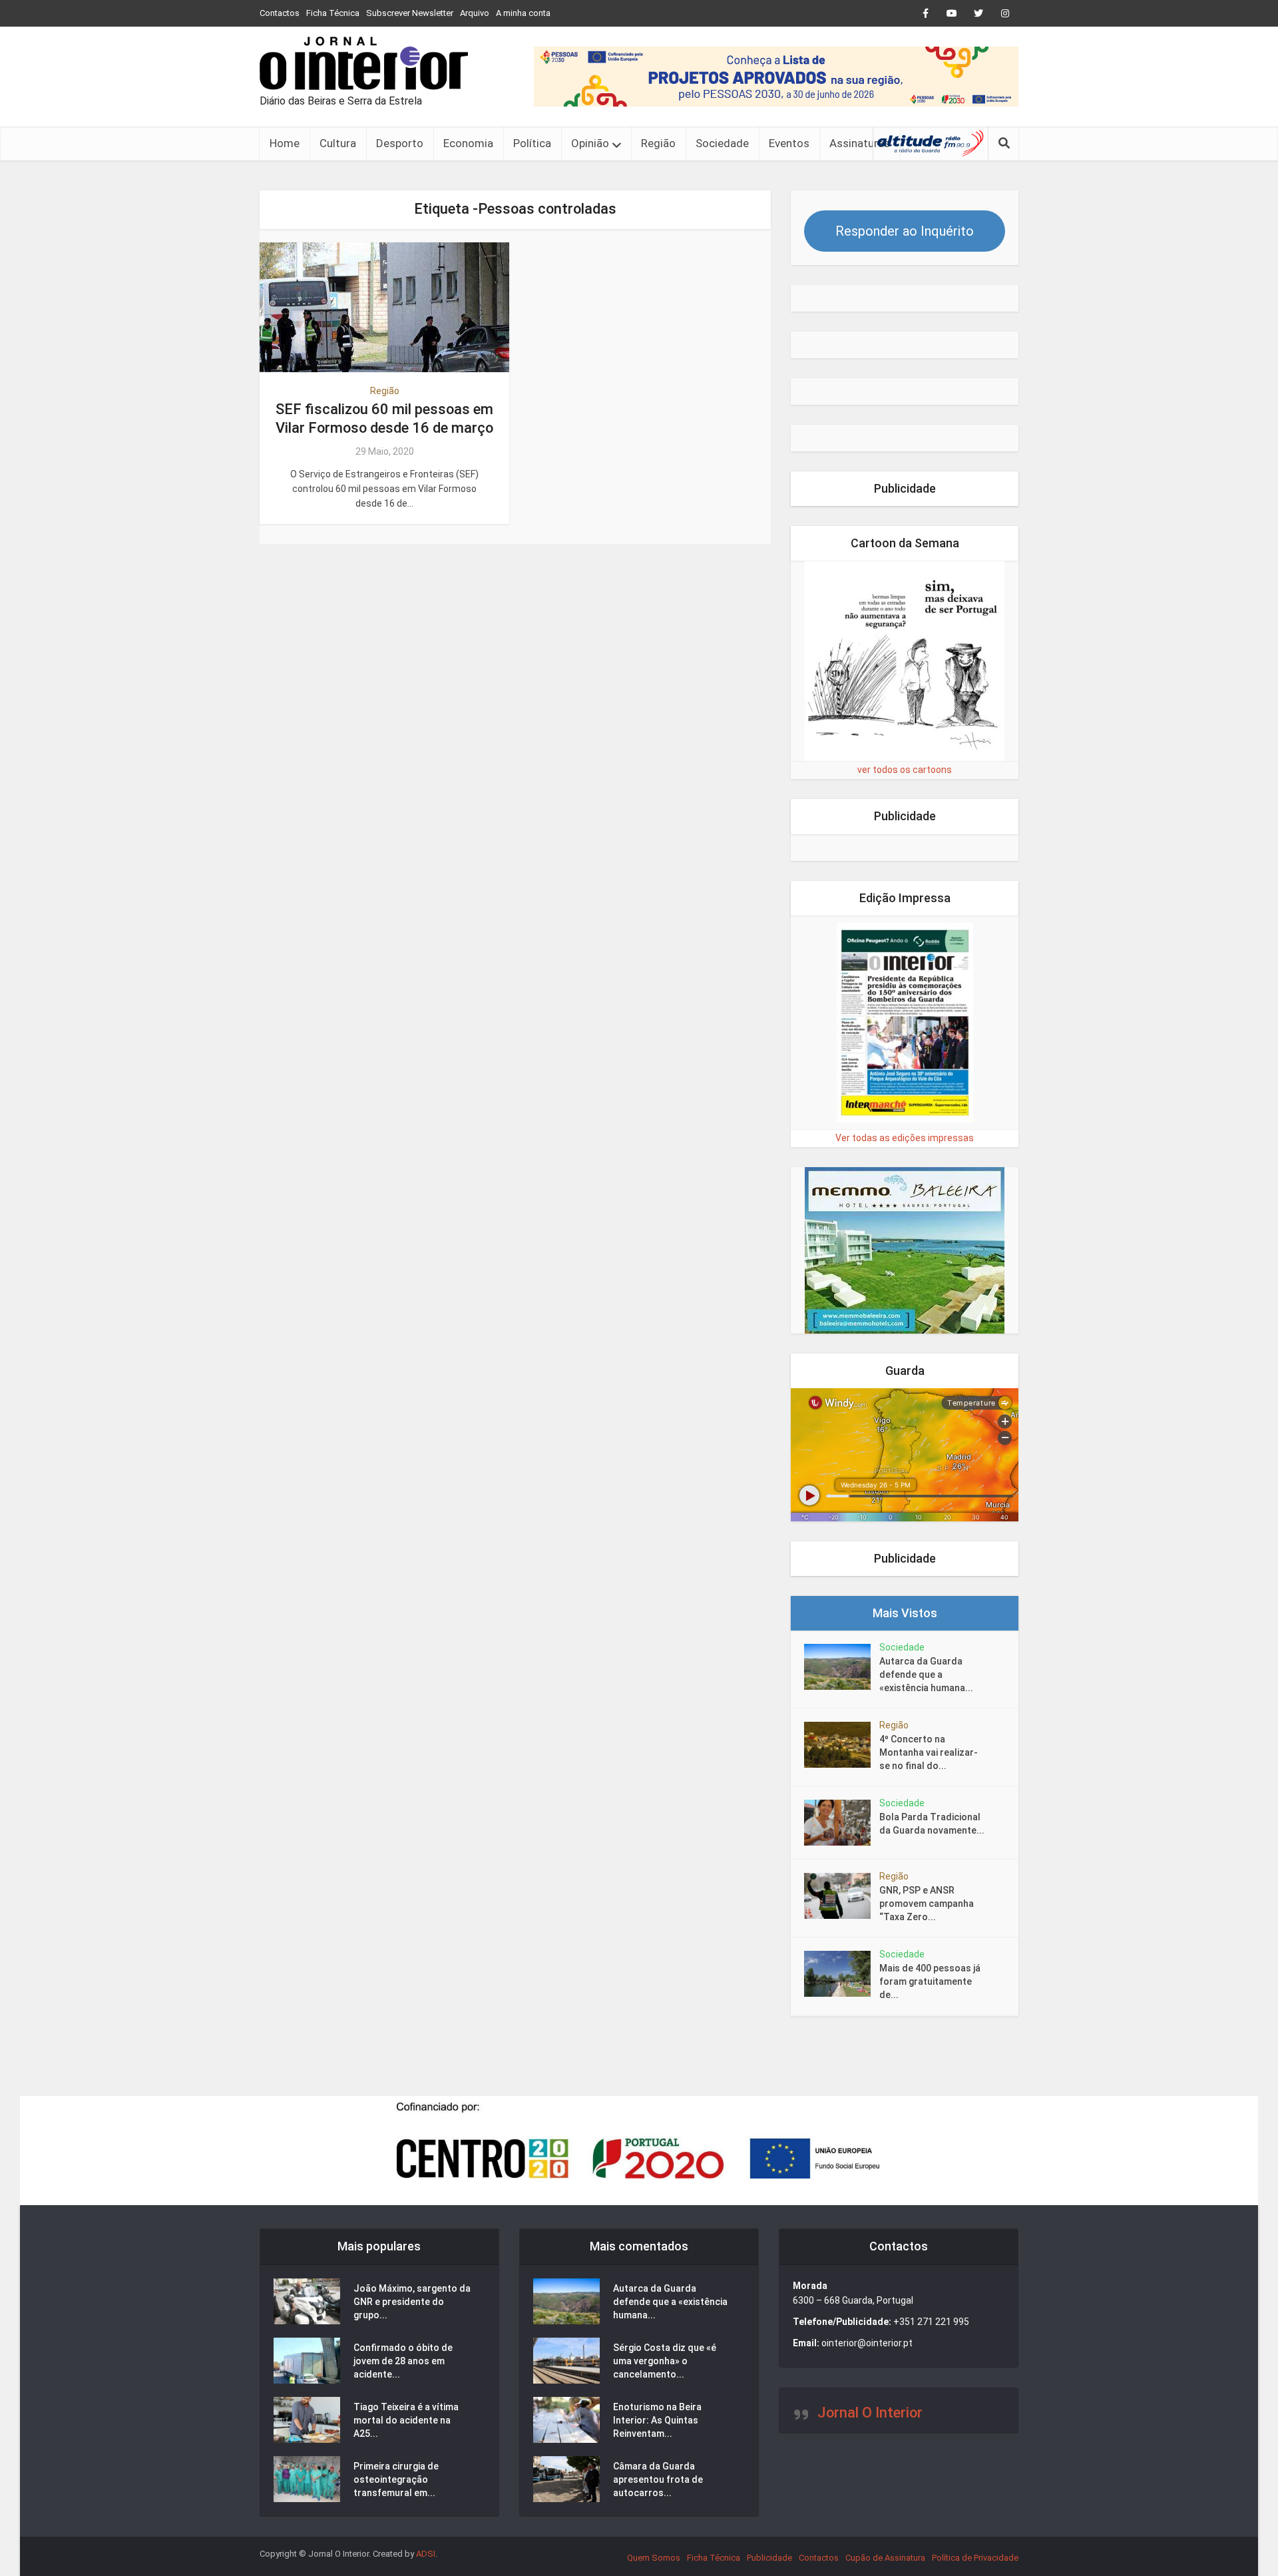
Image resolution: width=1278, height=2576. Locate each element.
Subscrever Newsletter (410, 13)
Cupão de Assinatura (885, 2558)
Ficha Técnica (333, 13)
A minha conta (523, 13)
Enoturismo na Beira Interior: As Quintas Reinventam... (657, 2420)
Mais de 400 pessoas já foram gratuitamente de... (930, 1981)
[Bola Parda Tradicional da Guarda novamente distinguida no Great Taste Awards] (842, 1823)
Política (532, 143)
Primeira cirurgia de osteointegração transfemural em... (396, 2479)
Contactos (280, 13)
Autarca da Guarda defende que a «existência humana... (926, 1674)
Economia (468, 143)
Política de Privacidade (975, 2558)
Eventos (789, 143)
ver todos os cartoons (905, 770)
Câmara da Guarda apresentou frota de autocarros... (658, 2479)
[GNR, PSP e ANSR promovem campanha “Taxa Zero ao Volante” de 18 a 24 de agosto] (842, 1896)
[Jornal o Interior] (364, 63)
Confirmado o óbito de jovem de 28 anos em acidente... (403, 2361)
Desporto (400, 143)
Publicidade (769, 2558)
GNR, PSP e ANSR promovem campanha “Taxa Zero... (927, 1904)
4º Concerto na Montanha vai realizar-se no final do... (929, 1752)
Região (658, 143)
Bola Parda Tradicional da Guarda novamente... (932, 1824)
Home (285, 143)
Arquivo (475, 13)
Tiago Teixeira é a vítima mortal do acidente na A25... (406, 2420)
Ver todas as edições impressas (905, 1138)
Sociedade (722, 143)
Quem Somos (654, 2558)
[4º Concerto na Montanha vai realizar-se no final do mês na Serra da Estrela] (842, 1745)
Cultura (338, 143)
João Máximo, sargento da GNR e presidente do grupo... (412, 2302)
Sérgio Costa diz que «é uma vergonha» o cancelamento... (665, 2361)
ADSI (426, 2554)
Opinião (590, 143)
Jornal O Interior (870, 2413)
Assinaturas (860, 143)
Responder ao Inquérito (905, 231)
